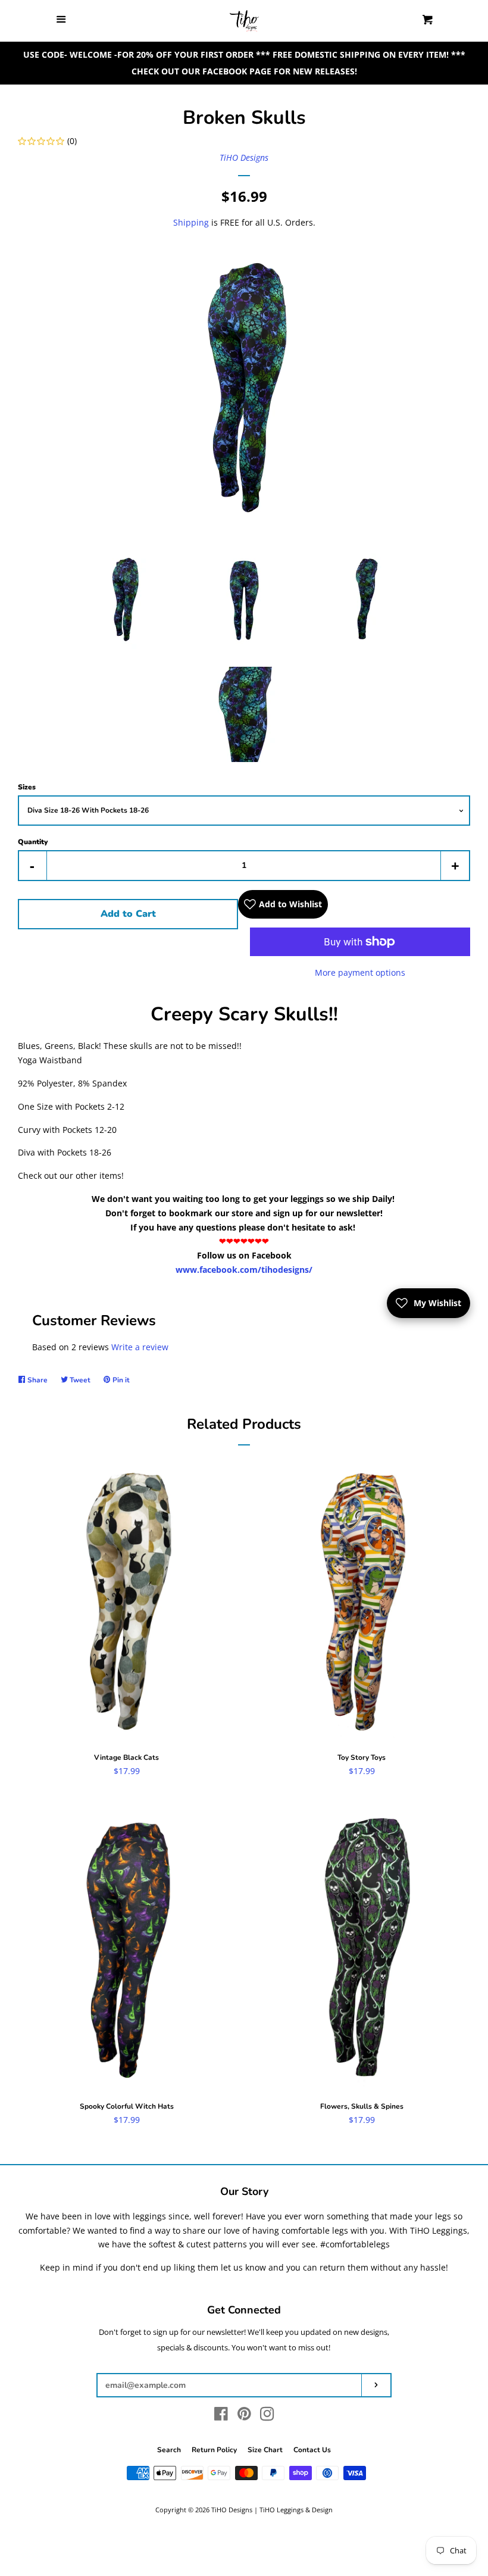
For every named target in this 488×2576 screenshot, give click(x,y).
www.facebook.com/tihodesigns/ (244, 1270)
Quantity (33, 842)
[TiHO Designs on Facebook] (221, 2416)
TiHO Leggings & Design (296, 2510)
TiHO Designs (244, 157)
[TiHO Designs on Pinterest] (244, 2416)
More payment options (360, 972)
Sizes (27, 787)
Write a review (140, 1347)
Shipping (191, 222)
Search (169, 2450)
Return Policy (214, 2450)
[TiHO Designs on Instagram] (267, 2416)
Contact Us (312, 2450)
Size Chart (265, 2450)
